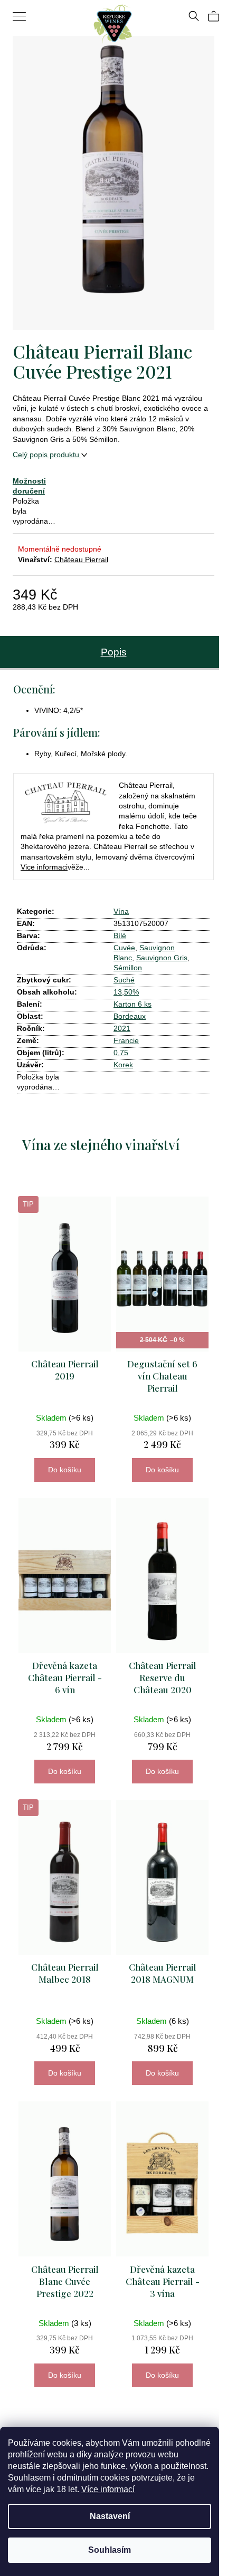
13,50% (126, 992)
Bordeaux (130, 1016)
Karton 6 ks (133, 1004)
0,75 (121, 1053)
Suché (124, 980)
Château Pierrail (81, 559)
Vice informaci (44, 867)
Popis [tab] (114, 652)
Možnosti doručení (29, 486)
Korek (123, 1065)
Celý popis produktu (47, 455)
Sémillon (128, 968)
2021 (122, 1028)
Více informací (108, 2489)
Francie (126, 1040)
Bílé (120, 935)
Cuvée (124, 948)
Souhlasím (110, 2550)
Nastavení (110, 2516)
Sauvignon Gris (162, 958)
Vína (121, 911)
